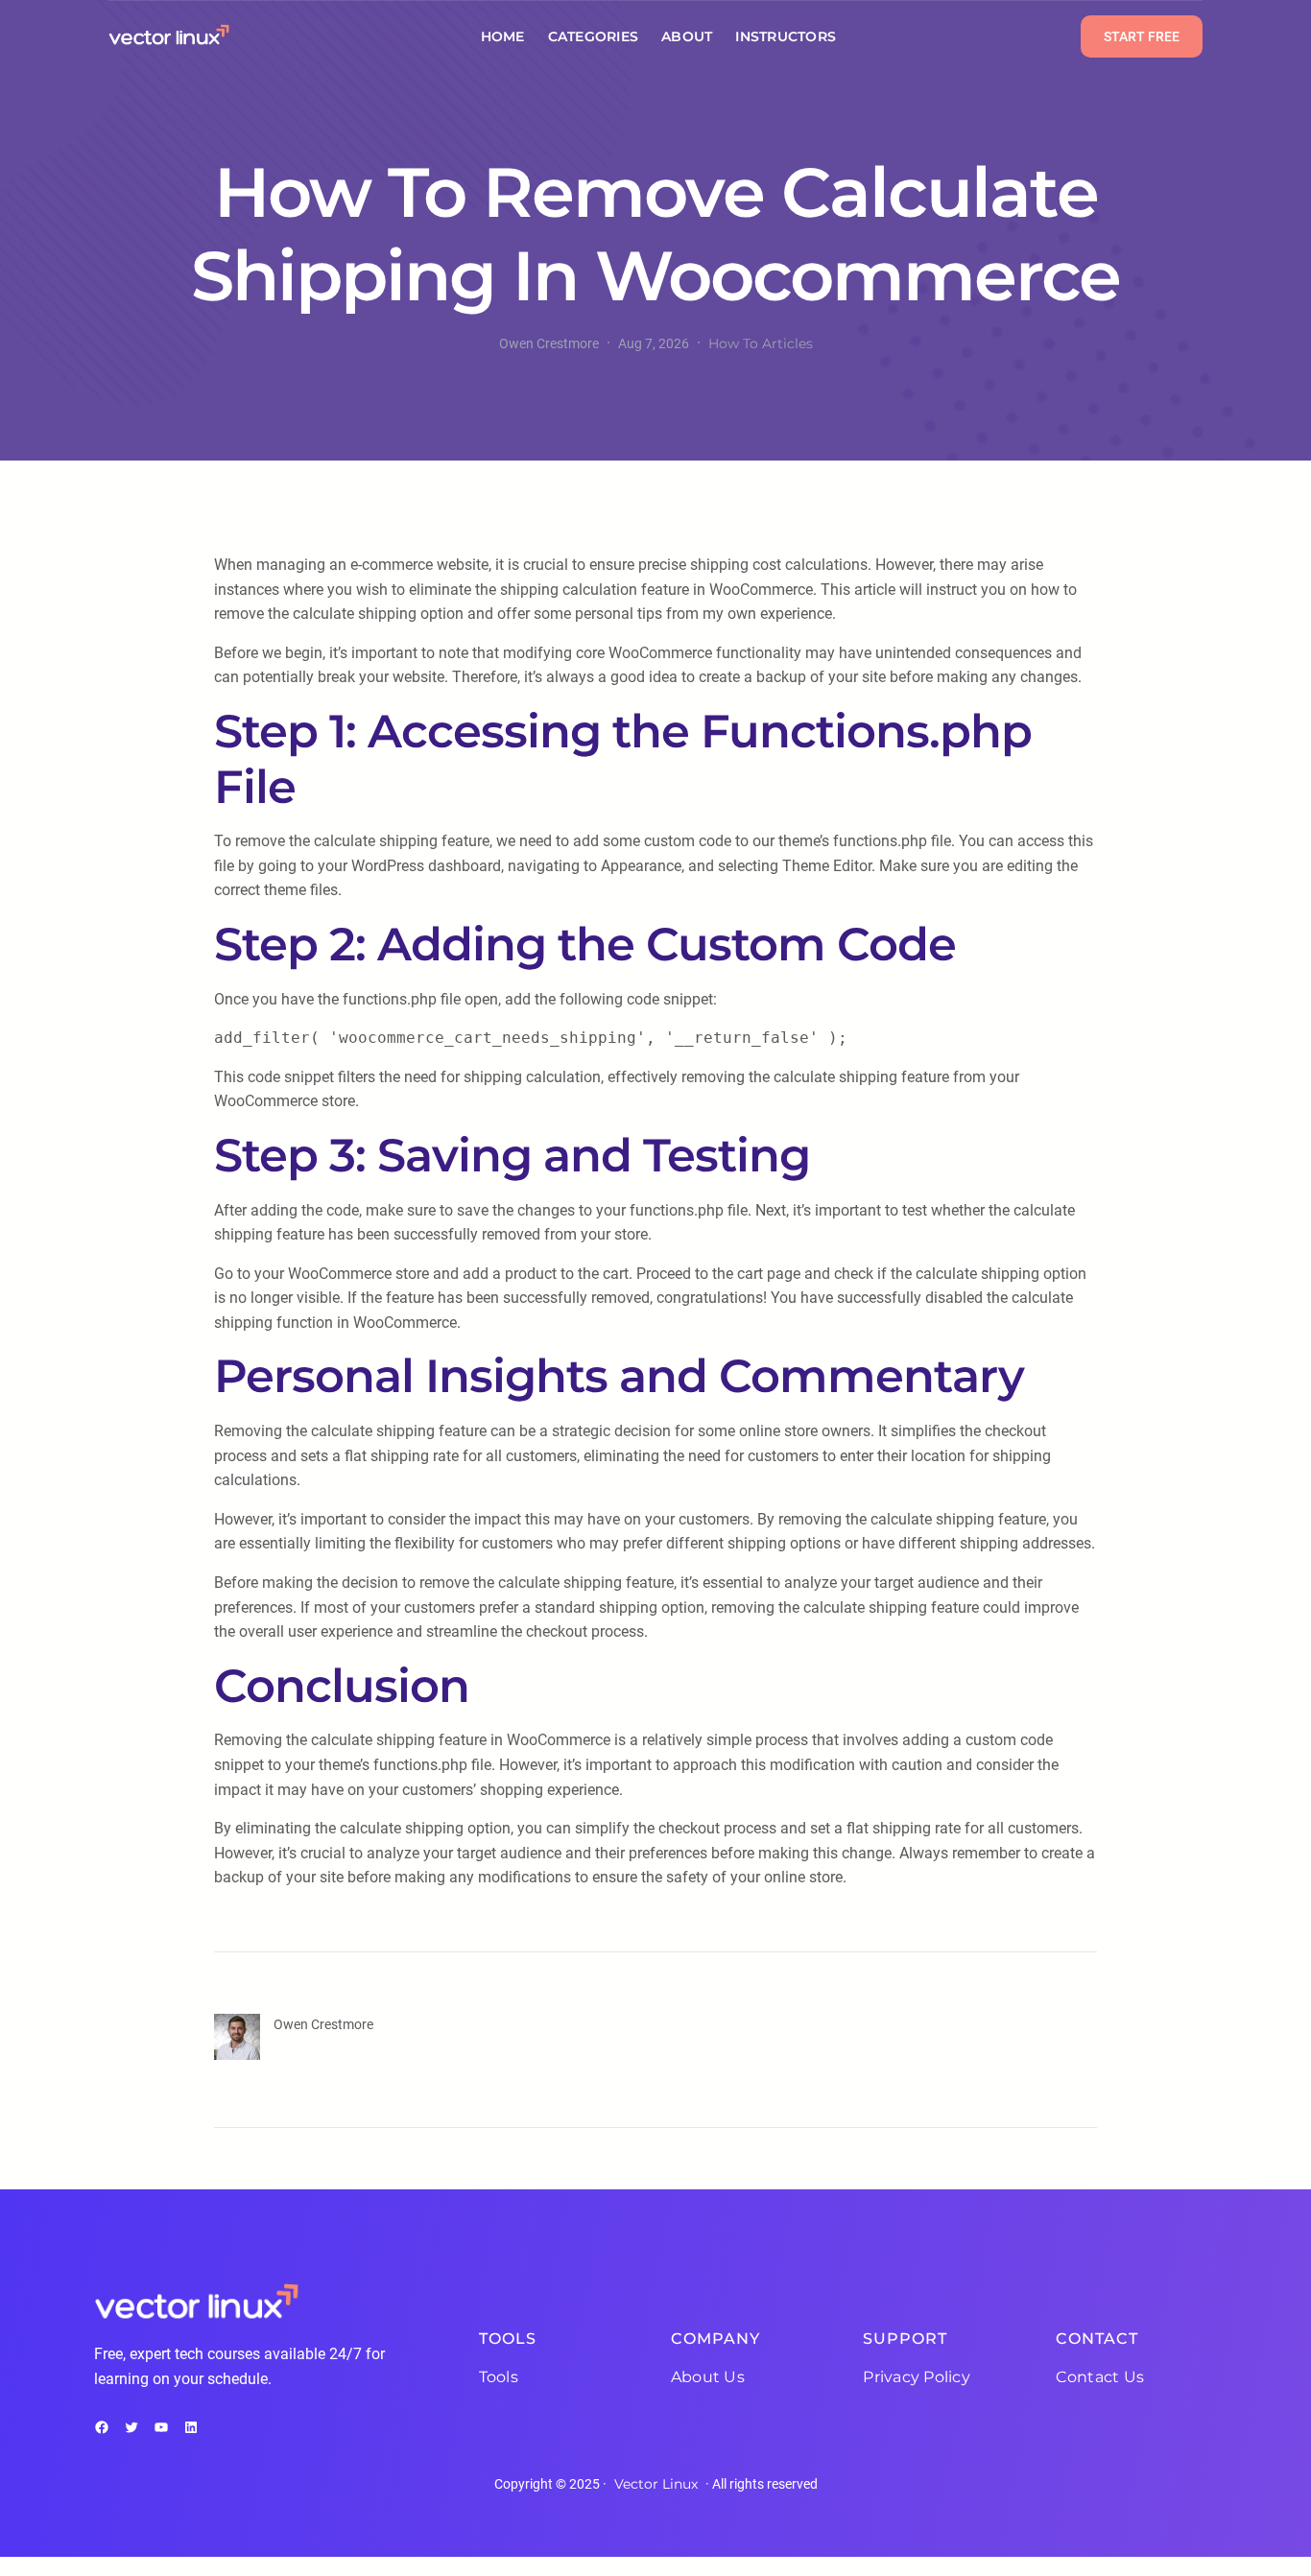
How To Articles (761, 343)
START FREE (1142, 36)
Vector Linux (656, 2484)
